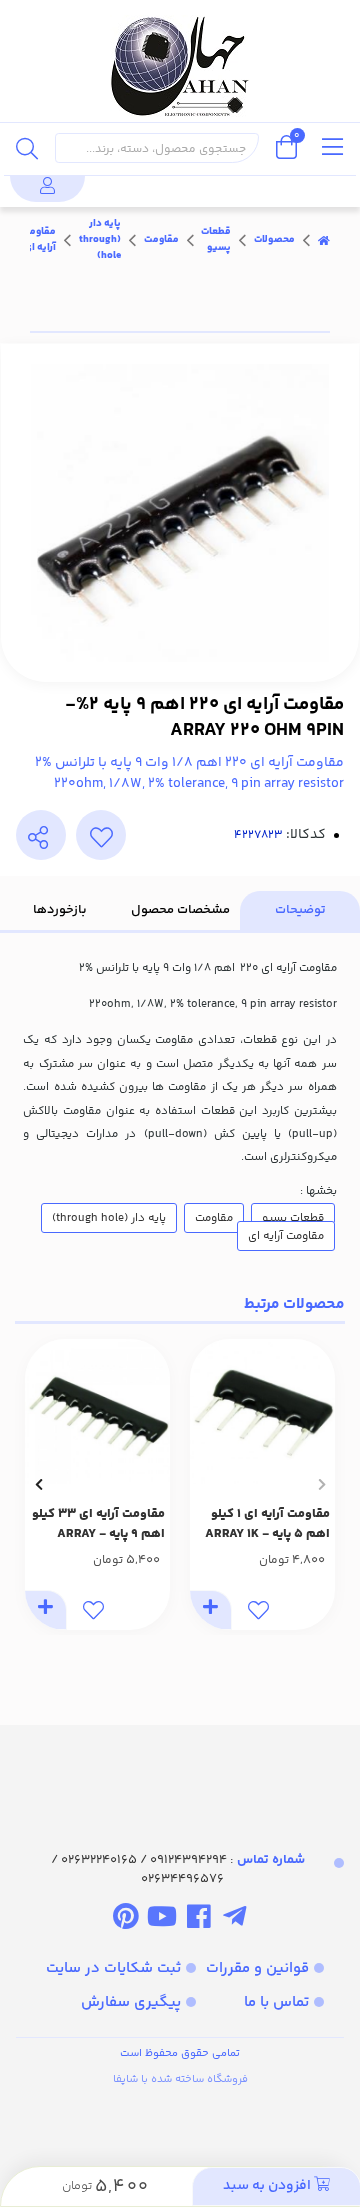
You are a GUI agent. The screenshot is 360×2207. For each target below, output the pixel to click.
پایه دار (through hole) (100, 240)
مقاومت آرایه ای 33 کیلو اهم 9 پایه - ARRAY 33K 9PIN (98, 1525)
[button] (321, 1484)
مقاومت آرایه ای (38, 240)
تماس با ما (276, 2002)
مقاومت (161, 240)
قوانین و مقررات (257, 1968)
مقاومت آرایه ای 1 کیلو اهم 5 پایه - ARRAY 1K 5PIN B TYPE (267, 1525)
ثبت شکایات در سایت (113, 1968)
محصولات (274, 240)
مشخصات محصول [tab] (180, 910)
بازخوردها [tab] (60, 910)
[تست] (234, 1921)
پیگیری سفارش (131, 2002)
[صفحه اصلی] (324, 240)
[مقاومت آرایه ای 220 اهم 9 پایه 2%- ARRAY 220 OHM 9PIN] (180, 1770)
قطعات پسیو (216, 240)
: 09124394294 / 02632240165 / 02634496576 (178, 1870)
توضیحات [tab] (300, 910)
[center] (27, 148)
